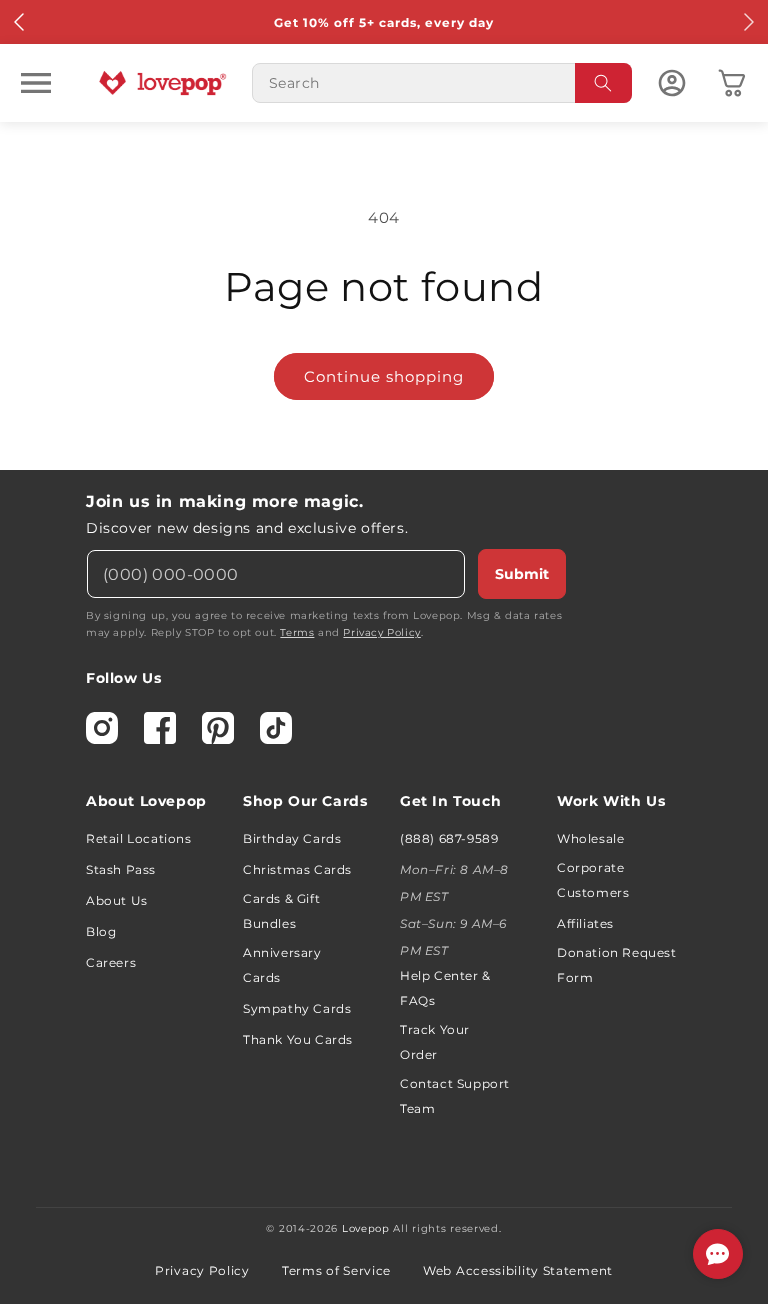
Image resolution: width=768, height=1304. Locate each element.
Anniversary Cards (282, 965)
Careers (111, 962)
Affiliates (585, 923)
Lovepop (366, 1228)
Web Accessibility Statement (518, 1270)
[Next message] (748, 22)
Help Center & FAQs (445, 988)
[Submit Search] (604, 83)
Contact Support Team (455, 1096)
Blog (101, 931)
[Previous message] (20, 22)
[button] (36, 83)
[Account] (672, 83)
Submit (522, 574)
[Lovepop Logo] (163, 83)
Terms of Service (336, 1270)
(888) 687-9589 (449, 838)
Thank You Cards (298, 1039)
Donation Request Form (617, 965)
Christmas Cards (297, 869)
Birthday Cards (292, 838)
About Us (117, 900)
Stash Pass (121, 869)
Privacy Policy (381, 632)
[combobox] (442, 83)
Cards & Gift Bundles (281, 911)
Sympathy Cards (297, 1008)
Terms (297, 632)
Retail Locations (139, 838)
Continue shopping (384, 376)
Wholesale (590, 838)
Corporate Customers (593, 880)
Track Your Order (435, 1042)
